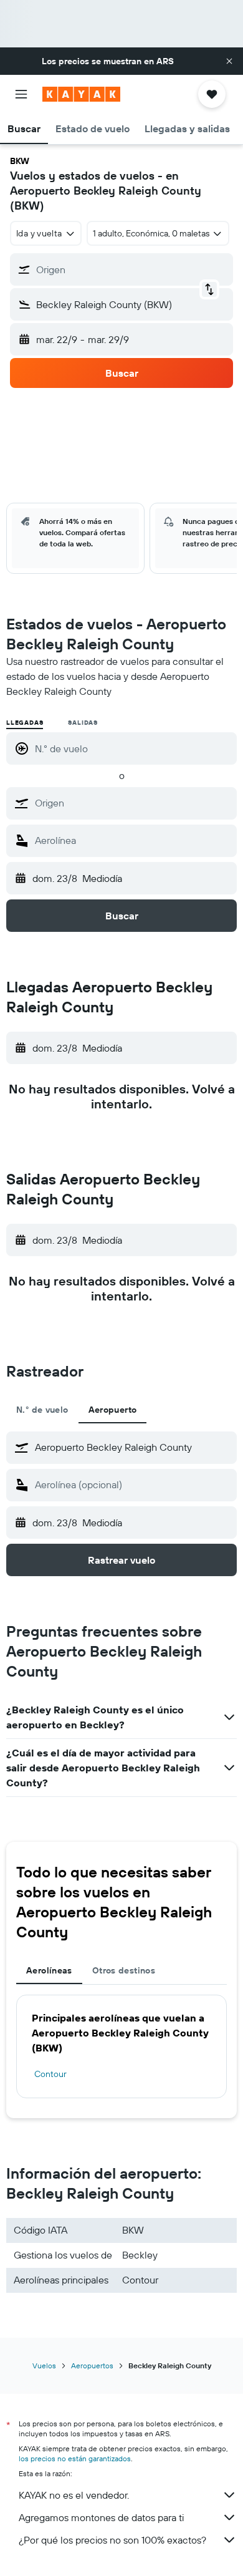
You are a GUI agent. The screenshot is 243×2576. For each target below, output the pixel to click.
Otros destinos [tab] (124, 1970)
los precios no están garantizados (75, 2458)
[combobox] (133, 803)
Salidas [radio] (83, 723)
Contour (50, 2074)
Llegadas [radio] (25, 723)
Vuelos (44, 2365)
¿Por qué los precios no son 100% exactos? (112, 2540)
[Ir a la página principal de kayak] (81, 94)
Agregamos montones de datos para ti (101, 2517)
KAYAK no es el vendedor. (74, 2495)
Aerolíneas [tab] (49, 1970)
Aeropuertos (92, 2365)
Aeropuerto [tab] (113, 1410)
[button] (229, 61)
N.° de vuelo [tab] (42, 1410)
